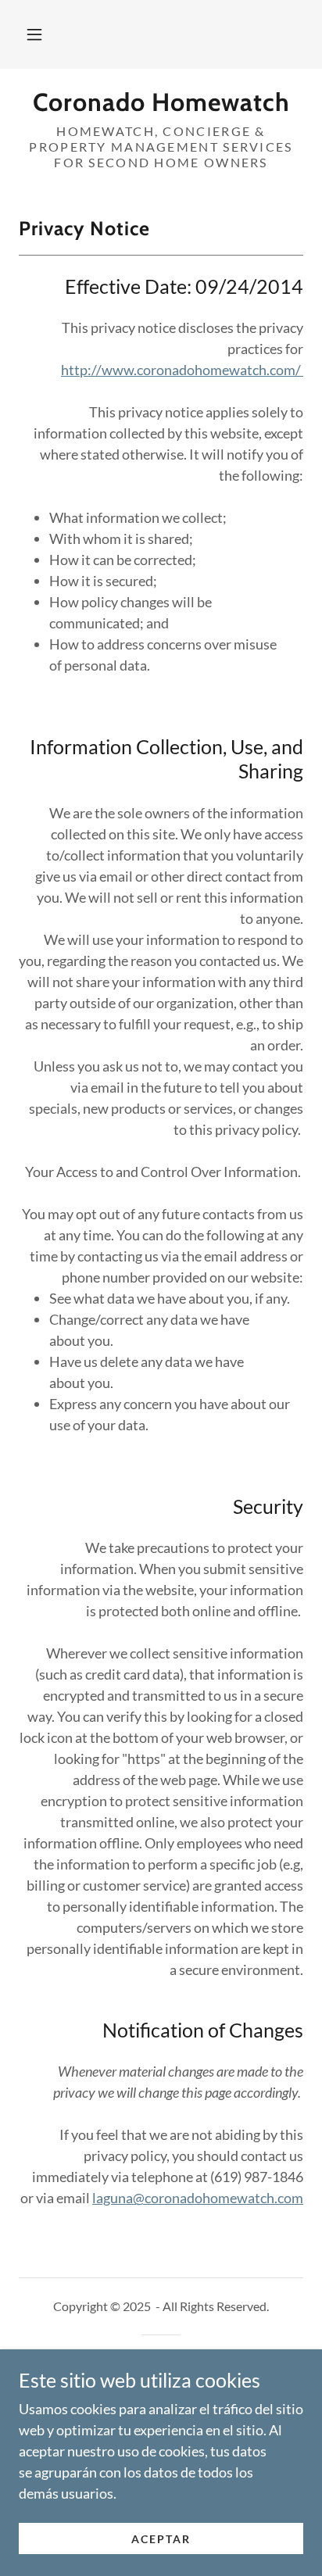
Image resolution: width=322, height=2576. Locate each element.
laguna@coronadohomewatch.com (198, 2198)
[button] (34, 34)
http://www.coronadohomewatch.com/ (182, 370)
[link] (161, 102)
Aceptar (161, 2539)
